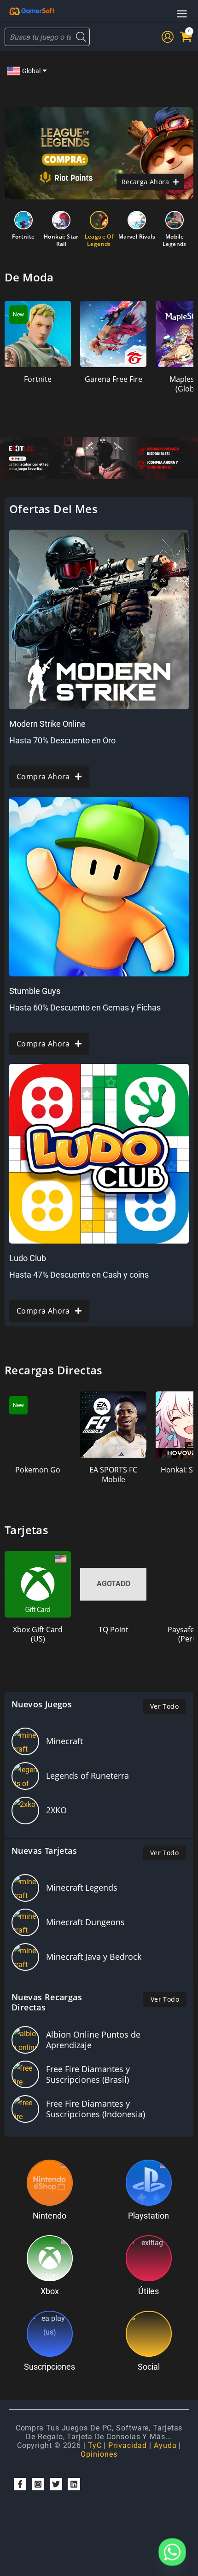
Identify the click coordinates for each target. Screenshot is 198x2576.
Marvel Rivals (137, 237)
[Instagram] (38, 2484)
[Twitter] (56, 2484)
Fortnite (23, 237)
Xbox (50, 2291)
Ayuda (165, 2445)
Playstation (148, 2216)
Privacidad (128, 2445)
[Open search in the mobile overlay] (47, 37)
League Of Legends (99, 240)
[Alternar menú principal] (182, 14)
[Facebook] (20, 2484)
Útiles (148, 2291)
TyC (95, 2445)
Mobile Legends (175, 240)
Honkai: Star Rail (61, 240)
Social (149, 2367)
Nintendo (49, 2216)
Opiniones (99, 2454)
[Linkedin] (74, 2484)
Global (31, 71)
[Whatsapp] (172, 2552)
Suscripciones (49, 2367)
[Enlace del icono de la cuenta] (168, 37)
